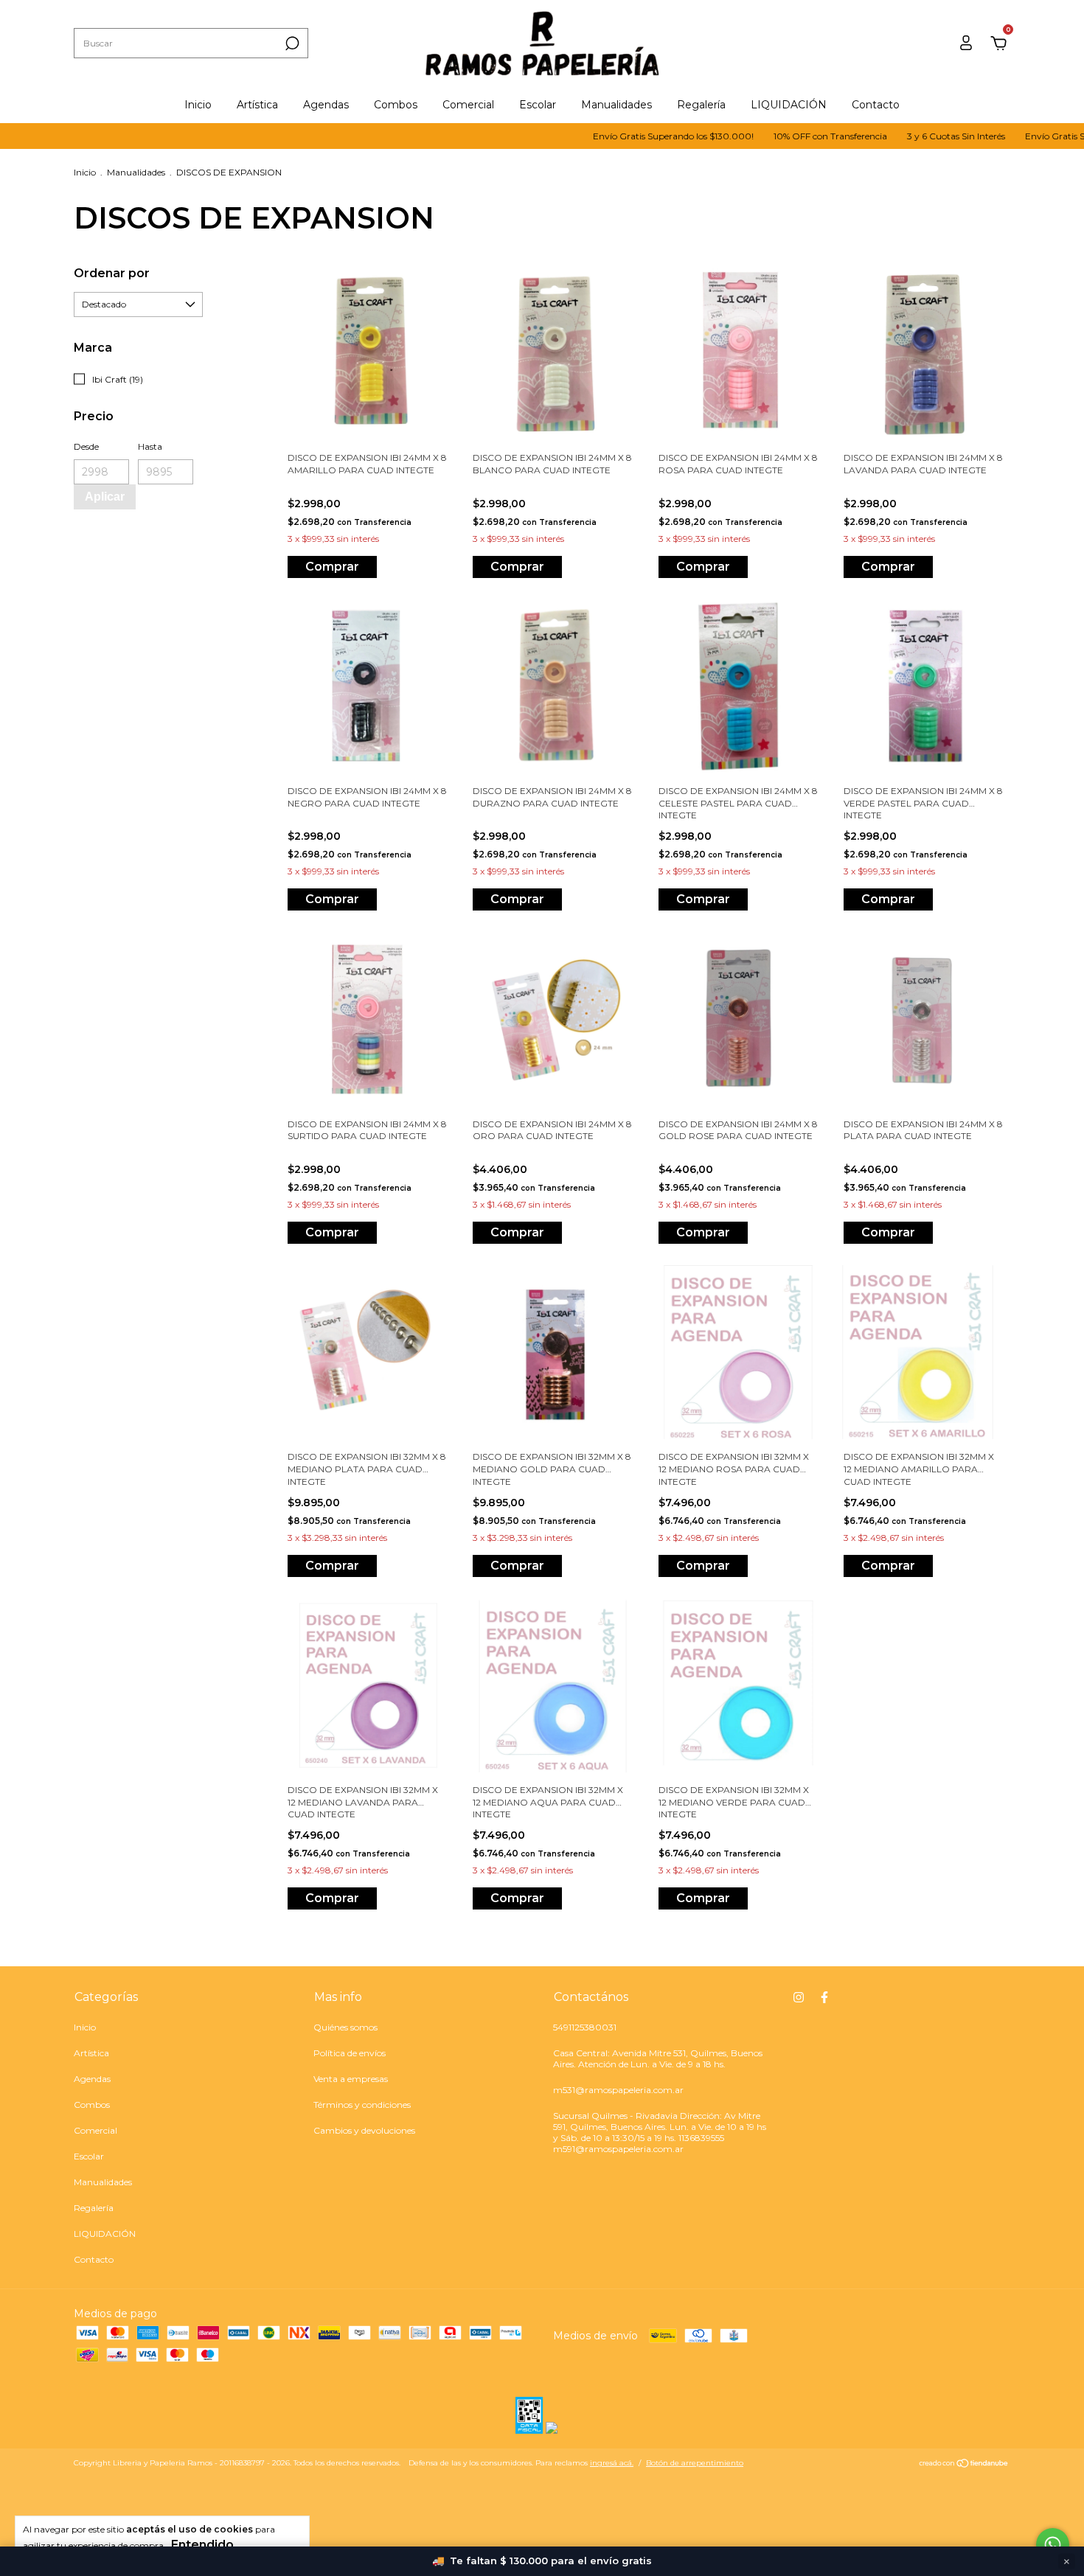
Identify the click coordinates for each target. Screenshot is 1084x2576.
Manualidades (616, 105)
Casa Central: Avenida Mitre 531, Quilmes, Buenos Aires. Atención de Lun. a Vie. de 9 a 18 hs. (658, 2058)
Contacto (876, 105)
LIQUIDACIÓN (789, 105)
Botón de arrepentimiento (695, 2463)
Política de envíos (350, 2053)
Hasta (150, 446)
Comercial (468, 105)
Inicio (198, 105)
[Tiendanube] (964, 2465)
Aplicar (105, 497)
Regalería (701, 105)
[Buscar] (291, 43)
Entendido (202, 2545)
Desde (86, 446)
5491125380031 (585, 2027)
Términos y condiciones (362, 2105)
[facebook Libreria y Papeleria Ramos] (824, 1997)
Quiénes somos (345, 2027)
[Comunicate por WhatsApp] (1053, 2545)
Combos (396, 105)
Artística (257, 105)
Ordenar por (112, 273)
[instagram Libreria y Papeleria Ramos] (799, 1997)
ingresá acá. (612, 2463)
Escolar (538, 105)
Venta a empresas (351, 2079)
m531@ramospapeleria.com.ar (618, 2090)
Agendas (326, 105)
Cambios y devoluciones (364, 2130)
